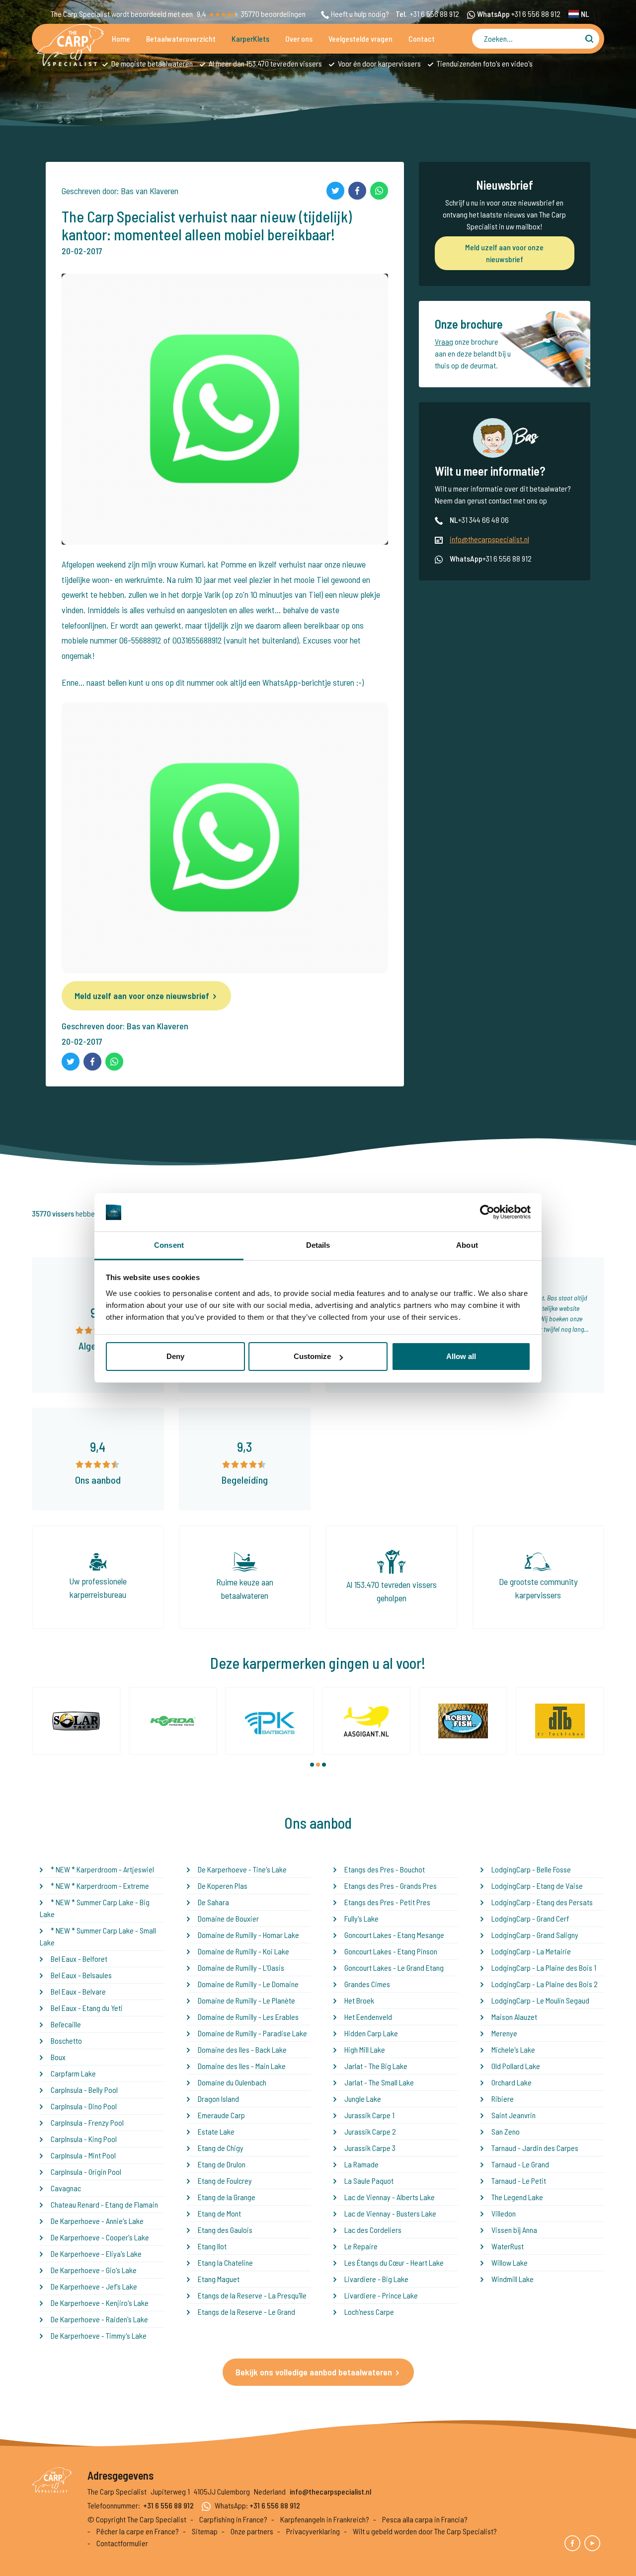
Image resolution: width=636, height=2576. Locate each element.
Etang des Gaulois (225, 2230)
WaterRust (508, 2246)
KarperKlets (250, 38)
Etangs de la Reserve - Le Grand (246, 2312)
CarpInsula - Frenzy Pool (87, 2122)
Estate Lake (216, 2131)
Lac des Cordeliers (373, 2230)
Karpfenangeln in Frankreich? (325, 2519)
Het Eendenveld (368, 2017)
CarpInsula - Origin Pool (86, 2172)
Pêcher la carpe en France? (138, 2531)
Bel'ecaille (66, 2024)
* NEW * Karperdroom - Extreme (100, 1886)
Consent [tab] (169, 1245)
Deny (175, 1356)
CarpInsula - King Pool (84, 2139)
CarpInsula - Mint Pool (83, 2155)
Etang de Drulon (222, 2164)
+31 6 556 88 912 (435, 14)
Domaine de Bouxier (228, 1918)
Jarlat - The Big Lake (376, 2066)
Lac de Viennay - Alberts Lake (390, 2197)
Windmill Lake (513, 2279)
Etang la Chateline (225, 2262)
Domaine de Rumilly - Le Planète (246, 2000)
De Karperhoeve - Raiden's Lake (99, 2319)
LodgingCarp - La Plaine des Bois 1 (544, 1968)
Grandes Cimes (367, 1984)
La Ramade (361, 2164)
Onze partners (252, 2531)
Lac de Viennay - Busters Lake (390, 2213)
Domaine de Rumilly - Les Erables (248, 2017)
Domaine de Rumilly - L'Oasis (241, 1968)
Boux (58, 2057)
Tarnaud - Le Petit (519, 2181)
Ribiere (503, 2099)
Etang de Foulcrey (225, 2181)
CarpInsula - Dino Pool (84, 2106)
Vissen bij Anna (514, 2230)
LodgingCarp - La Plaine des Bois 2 (545, 1984)
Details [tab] (318, 1245)
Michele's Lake (513, 2049)
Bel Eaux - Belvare (78, 1991)
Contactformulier (122, 2543)
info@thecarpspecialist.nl (489, 539)
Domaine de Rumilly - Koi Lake (243, 1951)
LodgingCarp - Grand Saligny (535, 1935)
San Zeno (506, 2131)
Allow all (461, 1356)
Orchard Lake (512, 2082)
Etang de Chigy (221, 2148)
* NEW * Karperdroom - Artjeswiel (102, 1869)
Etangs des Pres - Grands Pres (391, 1886)
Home (121, 38)
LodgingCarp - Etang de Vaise (537, 1886)
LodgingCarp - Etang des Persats (542, 1902)
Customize (312, 1356)
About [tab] (467, 1245)
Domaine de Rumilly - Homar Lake (248, 1935)
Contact (422, 38)
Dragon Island (218, 2099)
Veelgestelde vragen (360, 38)
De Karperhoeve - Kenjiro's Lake (100, 2303)
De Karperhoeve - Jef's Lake (94, 2286)
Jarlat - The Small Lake (379, 2082)
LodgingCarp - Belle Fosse (531, 1869)
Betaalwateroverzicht (181, 38)
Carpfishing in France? (233, 2519)
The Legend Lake (517, 2197)
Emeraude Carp (221, 2115)
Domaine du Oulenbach (232, 2082)
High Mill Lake (365, 2049)
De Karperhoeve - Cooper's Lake (100, 2237)
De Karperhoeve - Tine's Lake (242, 1869)
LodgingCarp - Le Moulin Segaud (540, 2000)
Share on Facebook (357, 191)
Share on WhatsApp (379, 191)
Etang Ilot (212, 2246)
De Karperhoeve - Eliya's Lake (96, 2254)
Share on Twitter (335, 191)
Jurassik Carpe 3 (370, 2148)
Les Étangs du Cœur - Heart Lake (394, 2262)
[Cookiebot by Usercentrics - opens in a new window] (487, 1213)
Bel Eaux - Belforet (79, 1959)
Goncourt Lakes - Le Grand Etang (394, 1968)
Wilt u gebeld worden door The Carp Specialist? (425, 2531)
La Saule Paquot (369, 2181)
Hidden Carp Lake (371, 2033)
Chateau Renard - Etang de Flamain (104, 2204)
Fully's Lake (361, 1918)
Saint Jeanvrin (514, 2115)
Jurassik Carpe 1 (369, 2115)
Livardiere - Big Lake (376, 2279)
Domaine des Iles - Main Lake (242, 2066)
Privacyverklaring (313, 2531)
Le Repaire (361, 2246)
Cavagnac (66, 2188)
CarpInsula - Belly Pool (84, 2090)
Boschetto (66, 2040)
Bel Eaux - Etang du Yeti (87, 2008)
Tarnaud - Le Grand (520, 2164)
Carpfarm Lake (73, 2073)
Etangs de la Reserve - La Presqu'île (252, 2295)
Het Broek (359, 2000)
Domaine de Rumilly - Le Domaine (248, 1984)
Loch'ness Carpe (369, 2312)
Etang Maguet (219, 2279)
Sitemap (205, 2531)
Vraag (444, 341)
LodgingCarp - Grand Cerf (530, 1918)
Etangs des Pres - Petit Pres (387, 1902)
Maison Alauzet (514, 2017)
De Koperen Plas (223, 1886)
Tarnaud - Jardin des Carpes (535, 2148)
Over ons (299, 38)
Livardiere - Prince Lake (381, 2295)
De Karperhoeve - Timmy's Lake (99, 2335)
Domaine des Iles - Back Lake (242, 2049)
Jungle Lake (363, 2099)
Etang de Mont (219, 2213)
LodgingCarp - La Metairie (531, 1951)
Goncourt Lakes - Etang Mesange (394, 1935)
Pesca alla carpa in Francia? (425, 2519)
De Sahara (213, 1902)
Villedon (504, 2213)
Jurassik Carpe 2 (370, 2131)
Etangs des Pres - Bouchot (385, 1869)
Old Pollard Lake (516, 2066)
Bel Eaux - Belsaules (81, 1975)
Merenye (504, 2033)
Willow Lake (510, 2262)
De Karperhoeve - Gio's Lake (94, 2270)
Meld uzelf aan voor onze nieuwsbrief (142, 996)
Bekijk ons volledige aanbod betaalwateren (314, 2372)
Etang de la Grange (227, 2197)
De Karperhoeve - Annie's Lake (97, 2221)
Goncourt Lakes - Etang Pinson (391, 1951)
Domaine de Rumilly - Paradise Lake (252, 2033)
